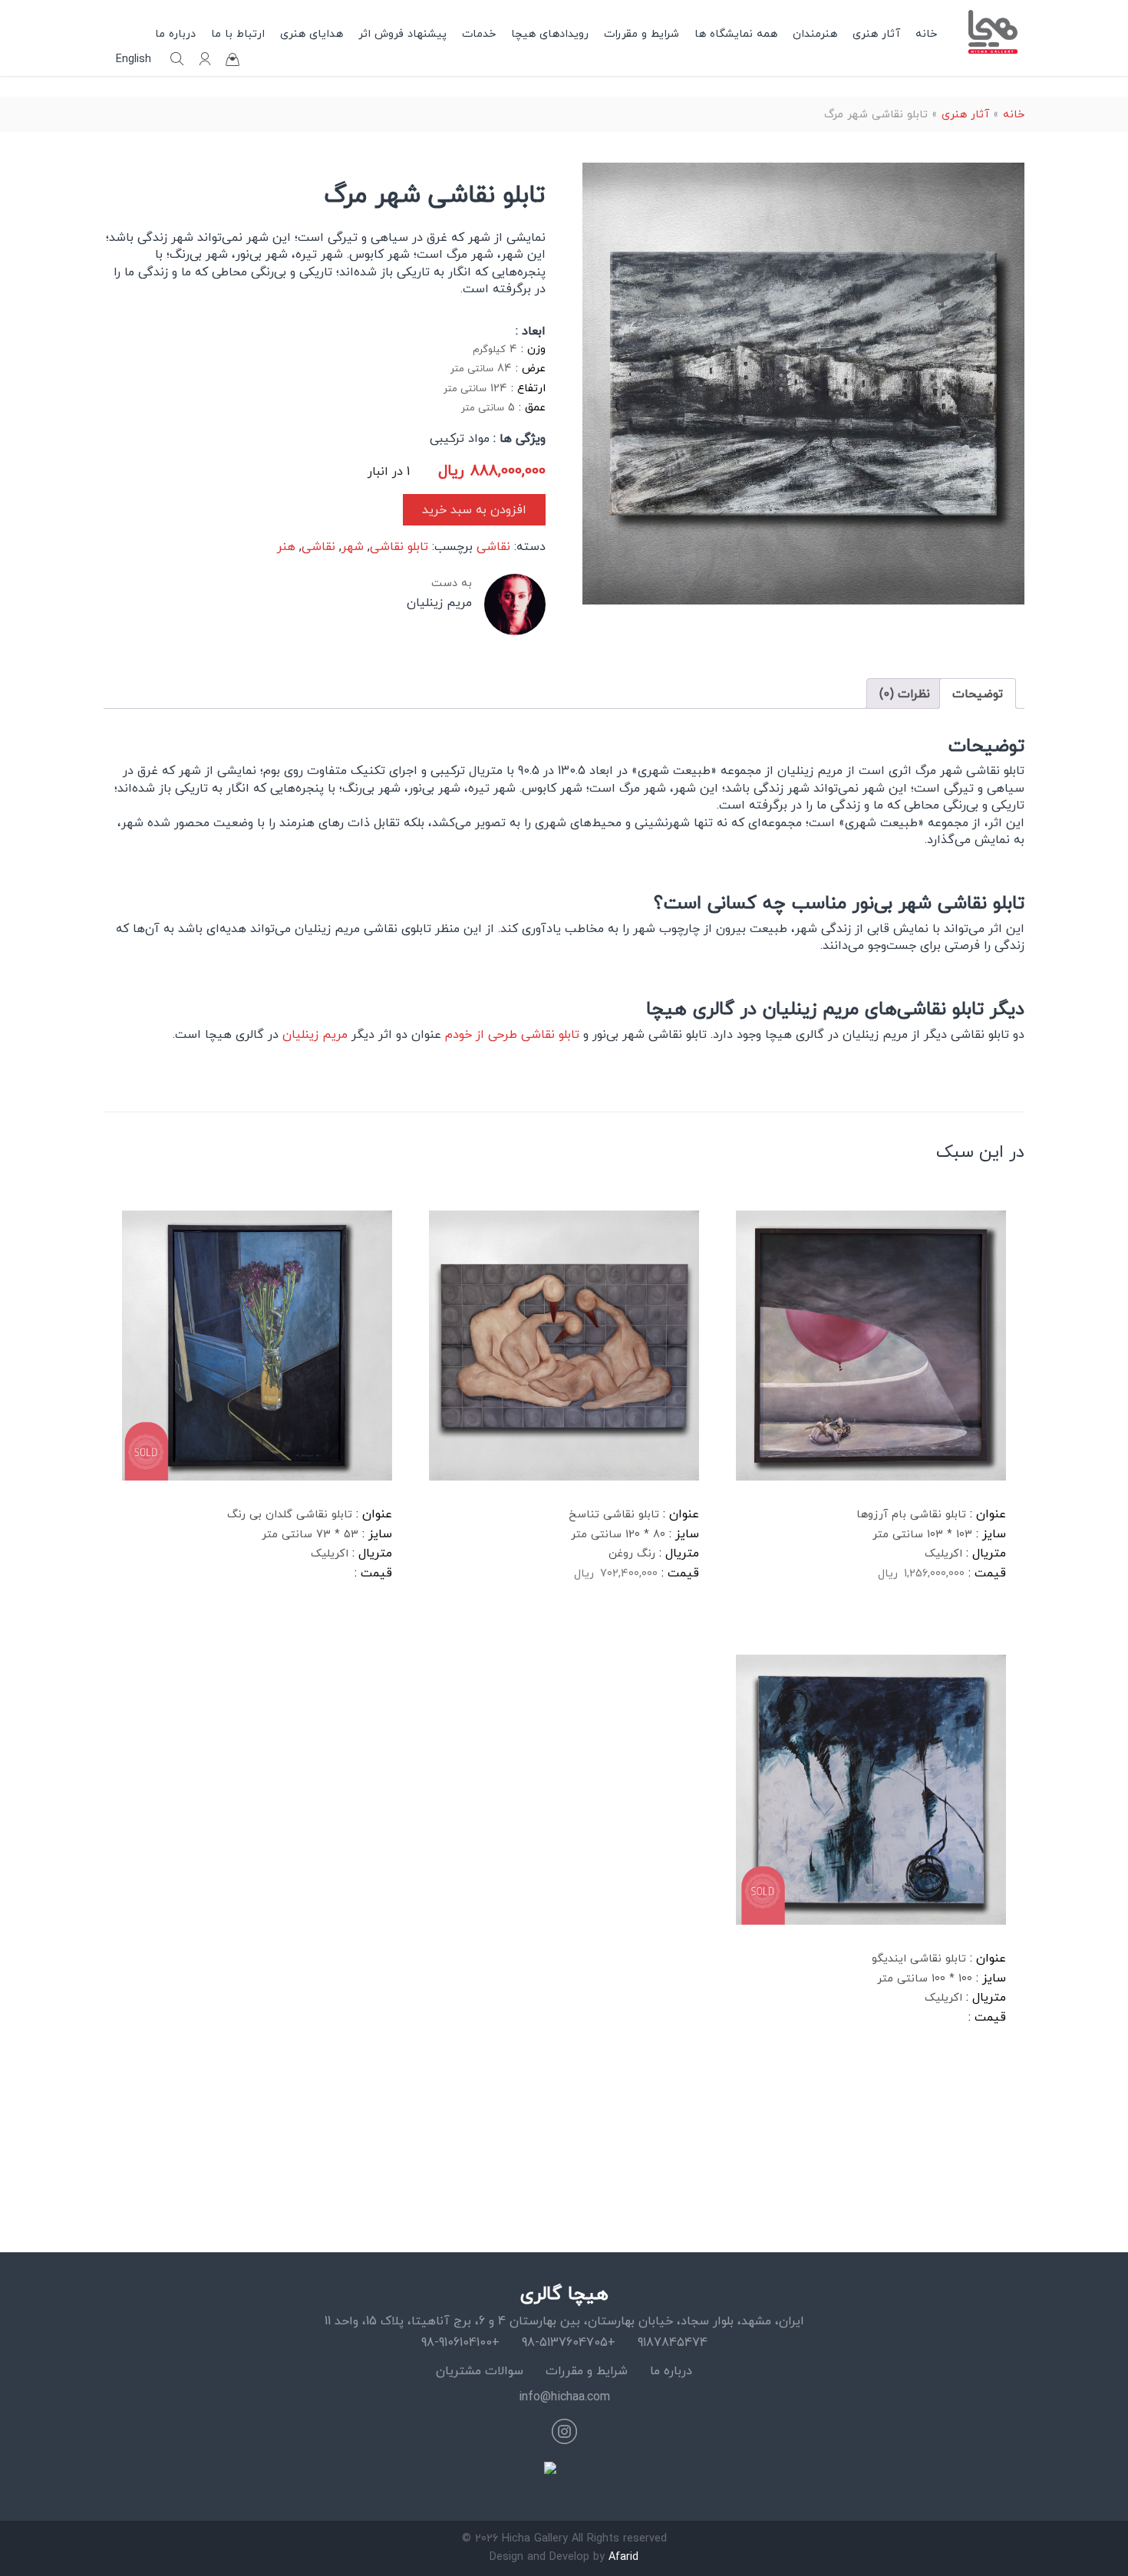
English (134, 59)
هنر (286, 546)
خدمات (479, 33)
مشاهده (774, 1622)
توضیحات (978, 693)
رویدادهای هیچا (550, 33)
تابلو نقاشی (399, 546)
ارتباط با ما (238, 33)
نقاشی (493, 546)
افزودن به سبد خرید (474, 509)
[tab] (978, 693)
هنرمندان (815, 33)
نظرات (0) (905, 693)
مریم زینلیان (315, 1034)
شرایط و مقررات (642, 33)
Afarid (623, 2556)
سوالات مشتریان (480, 2370)
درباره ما (175, 33)
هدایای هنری (312, 33)
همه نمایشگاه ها (736, 33)
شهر (353, 546)
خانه (926, 33)
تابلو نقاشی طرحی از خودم (510, 1034)
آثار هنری (876, 33)
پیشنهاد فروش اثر (402, 33)
